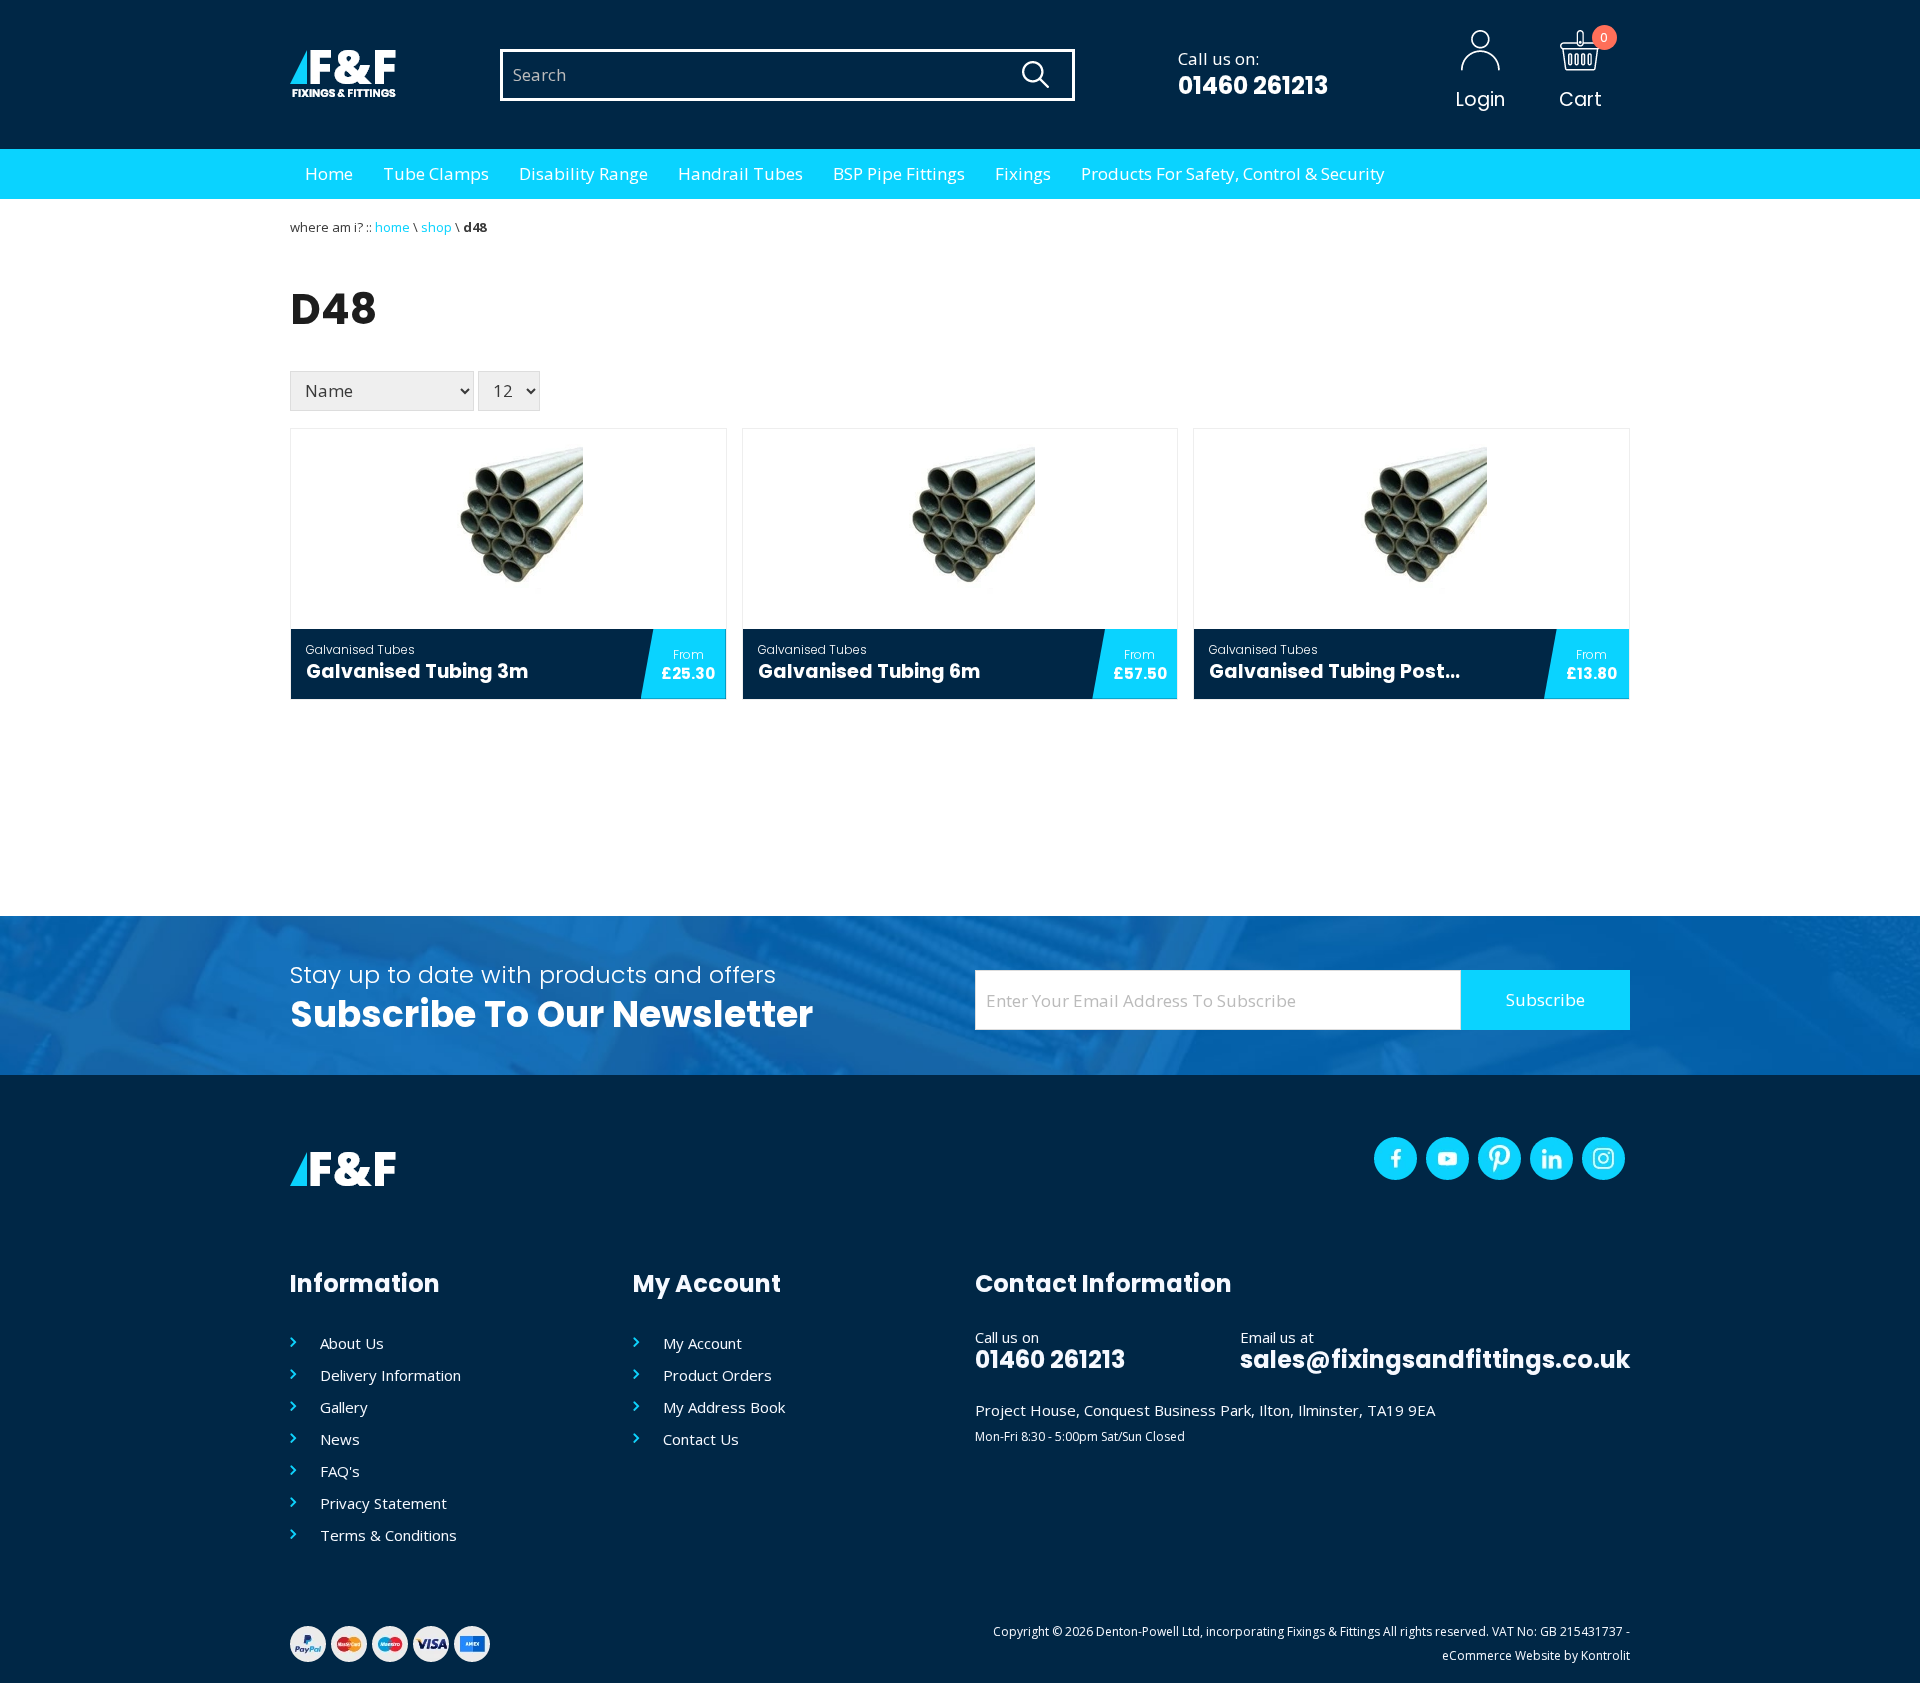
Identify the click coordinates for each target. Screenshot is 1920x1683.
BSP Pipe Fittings (899, 173)
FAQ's (340, 1471)
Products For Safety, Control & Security (1233, 173)
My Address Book (724, 1407)
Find (1035, 75)
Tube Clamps (436, 173)
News (340, 1439)
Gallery (344, 1407)
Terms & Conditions (388, 1535)
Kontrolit (1605, 1655)
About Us (352, 1343)
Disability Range (583, 173)
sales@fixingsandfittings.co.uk (1435, 1359)
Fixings (1023, 173)
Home (329, 173)
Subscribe (1545, 999)
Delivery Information (390, 1375)
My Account (702, 1343)
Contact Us (701, 1439)
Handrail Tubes (740, 173)
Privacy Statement (383, 1503)
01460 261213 (1253, 85)
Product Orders (717, 1375)
